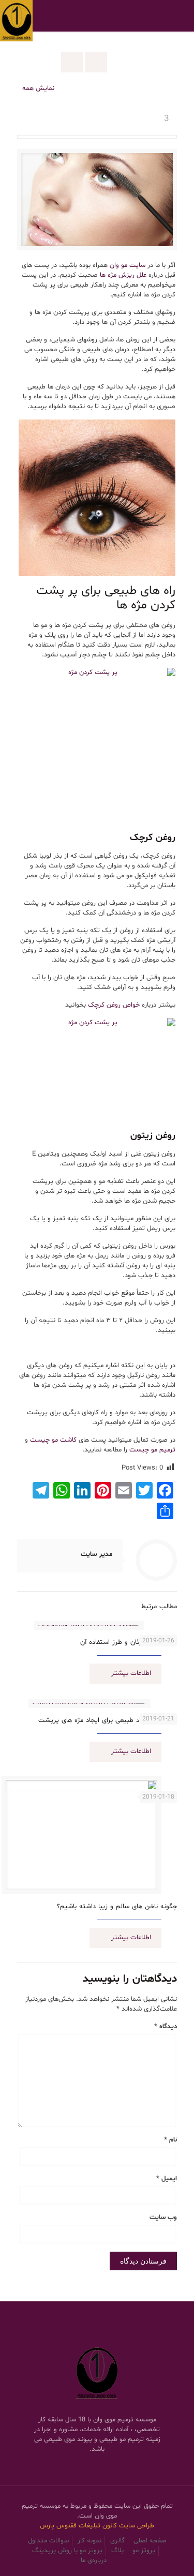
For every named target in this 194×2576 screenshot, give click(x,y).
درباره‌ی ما (94, 2560)
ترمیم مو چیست (152, 1450)
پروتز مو (144, 2551)
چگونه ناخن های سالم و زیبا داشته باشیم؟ (117, 1907)
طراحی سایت (137, 2526)
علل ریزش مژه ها (123, 275)
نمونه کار (89, 2541)
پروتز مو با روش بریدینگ (67, 2551)
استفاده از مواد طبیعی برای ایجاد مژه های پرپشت (108, 1720)
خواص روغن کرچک (114, 1005)
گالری (117, 2541)
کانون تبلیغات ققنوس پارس (79, 2526)
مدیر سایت (96, 1554)
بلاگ (117, 2551)
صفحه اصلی (150, 2541)
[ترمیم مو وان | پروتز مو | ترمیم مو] (16, 16)
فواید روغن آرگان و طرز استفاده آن (129, 1642)
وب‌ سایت (163, 2218)
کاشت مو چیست (53, 1440)
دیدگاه (166, 2027)
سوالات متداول (48, 2541)
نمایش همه (38, 88)
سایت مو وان (128, 265)
